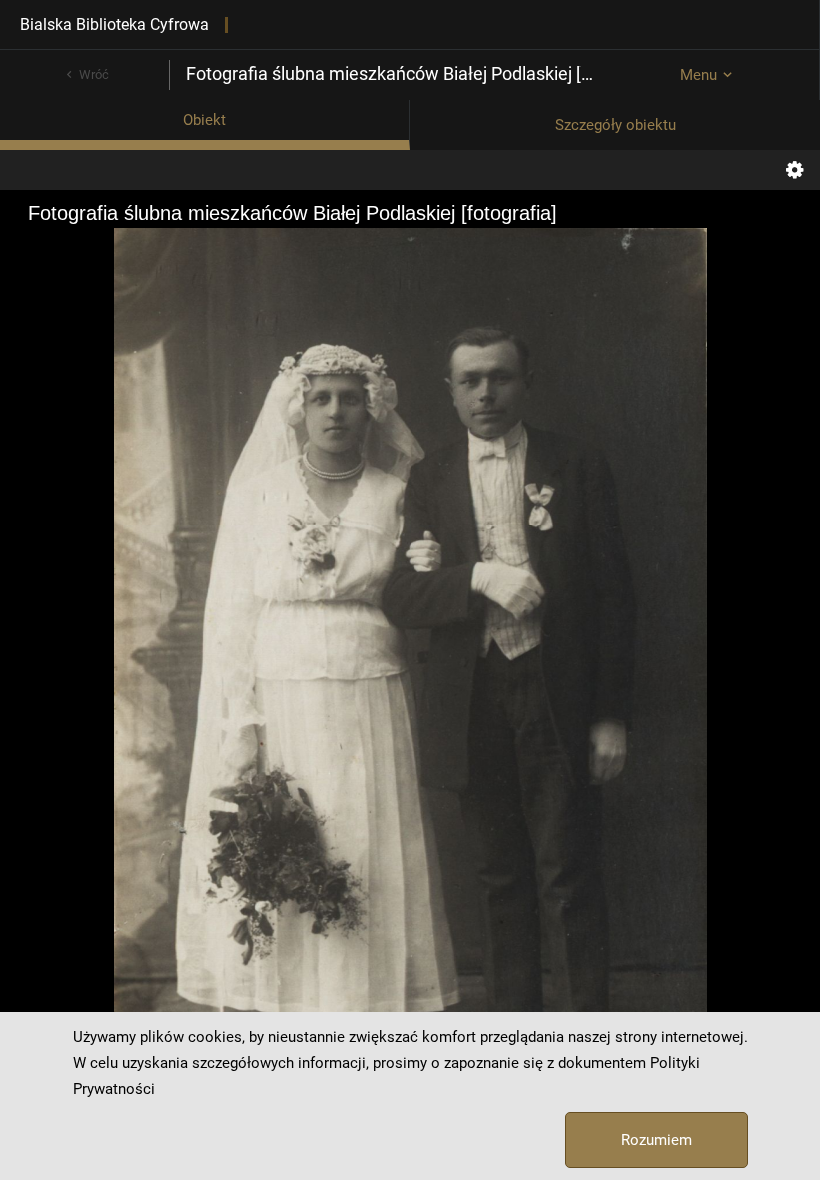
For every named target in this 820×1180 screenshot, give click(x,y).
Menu (698, 75)
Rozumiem (656, 1140)
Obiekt (204, 120)
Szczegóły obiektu (615, 125)
